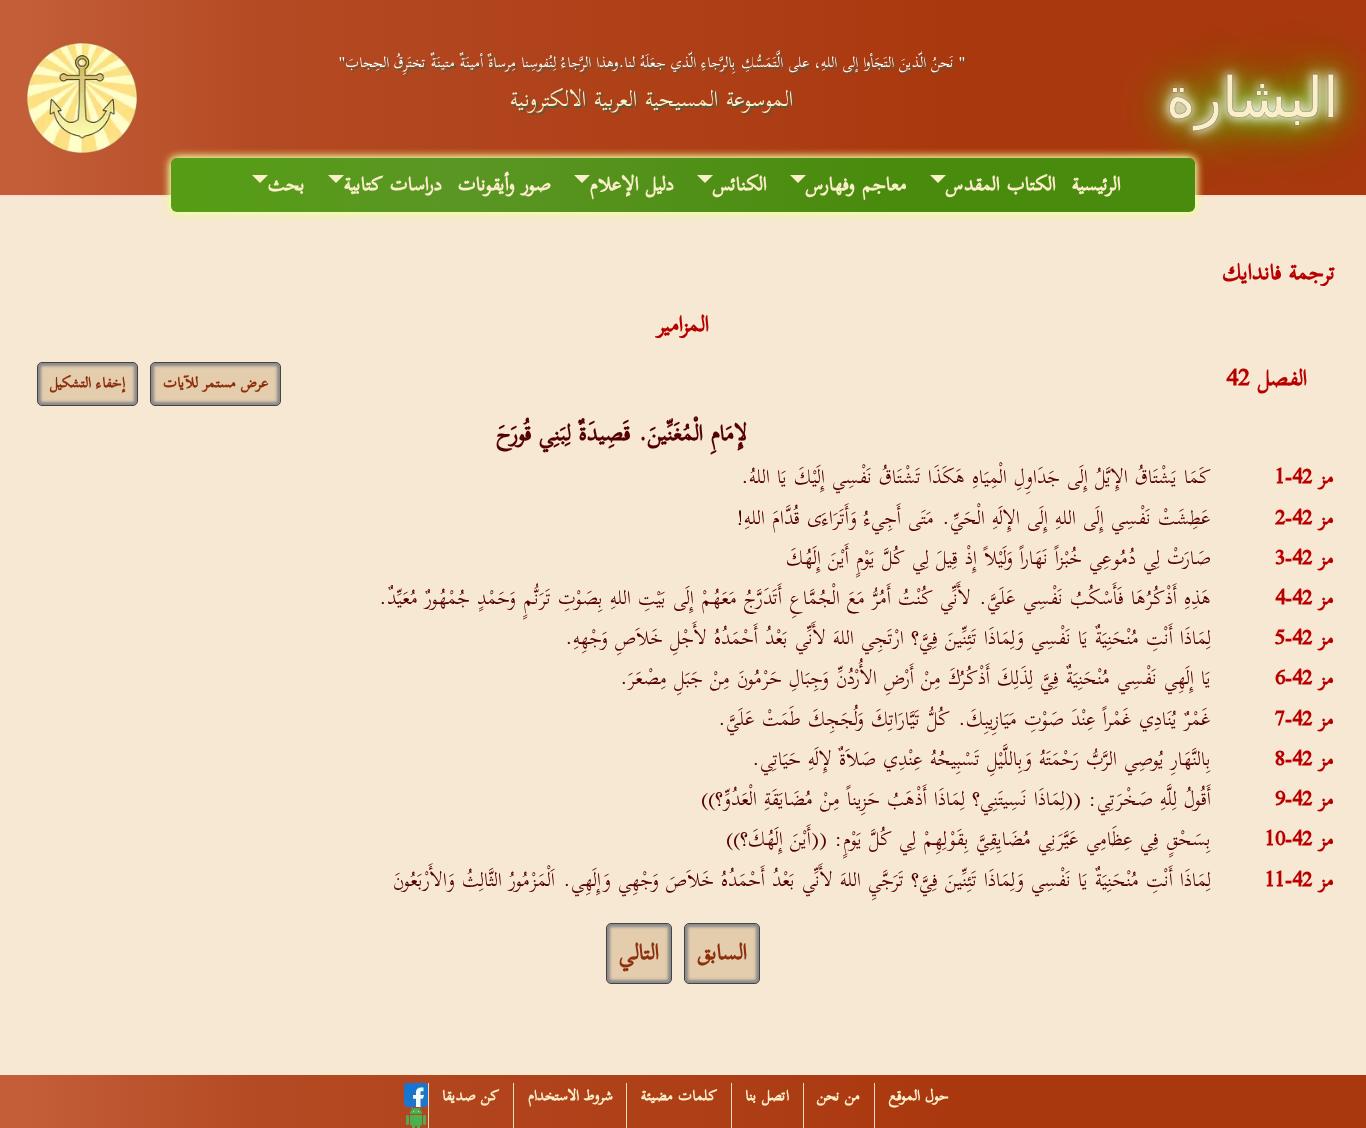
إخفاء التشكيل (87, 383)
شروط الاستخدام (570, 1096)
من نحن (838, 1096)
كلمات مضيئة (679, 1096)
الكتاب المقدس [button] (1001, 185)
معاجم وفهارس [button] (856, 185)
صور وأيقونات (504, 185)
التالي (639, 953)
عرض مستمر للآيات (215, 383)
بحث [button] (286, 185)
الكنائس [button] (740, 185)
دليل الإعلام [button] (632, 185)
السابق (722, 953)
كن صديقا (470, 1096)
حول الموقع (919, 1096)
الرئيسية (1096, 185)
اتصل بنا (767, 1096)
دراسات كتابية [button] (393, 185)
